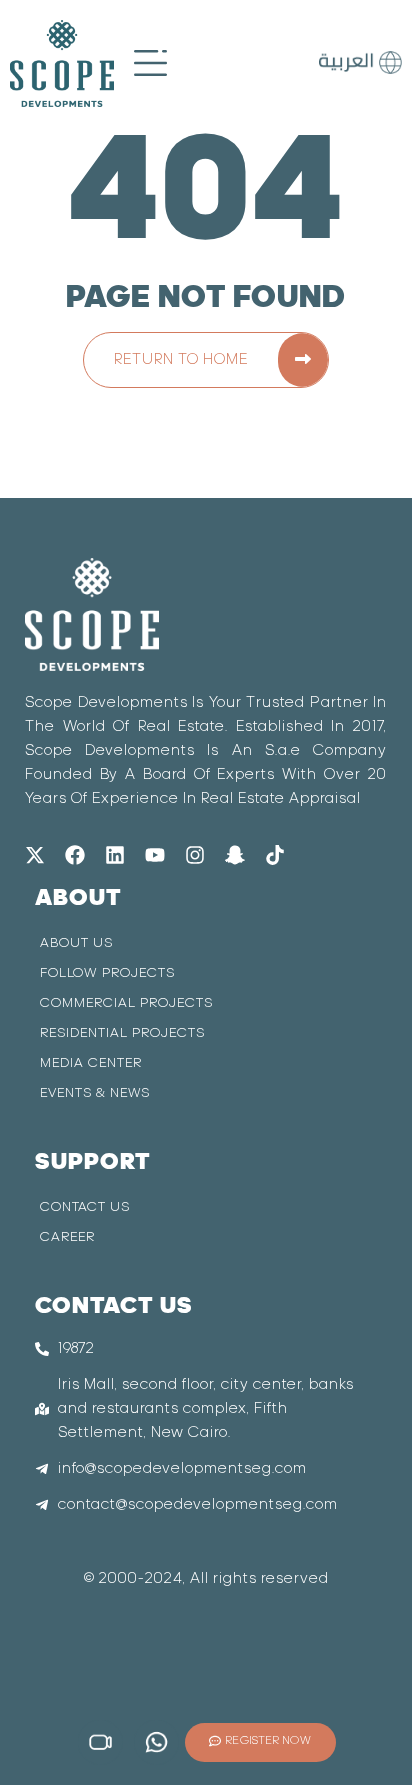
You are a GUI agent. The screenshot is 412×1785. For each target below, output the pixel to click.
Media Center (91, 1063)
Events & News (95, 1093)
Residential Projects (122, 1033)
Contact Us (85, 1207)
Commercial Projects (126, 1003)
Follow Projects (107, 973)
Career (67, 1237)
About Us (76, 943)
